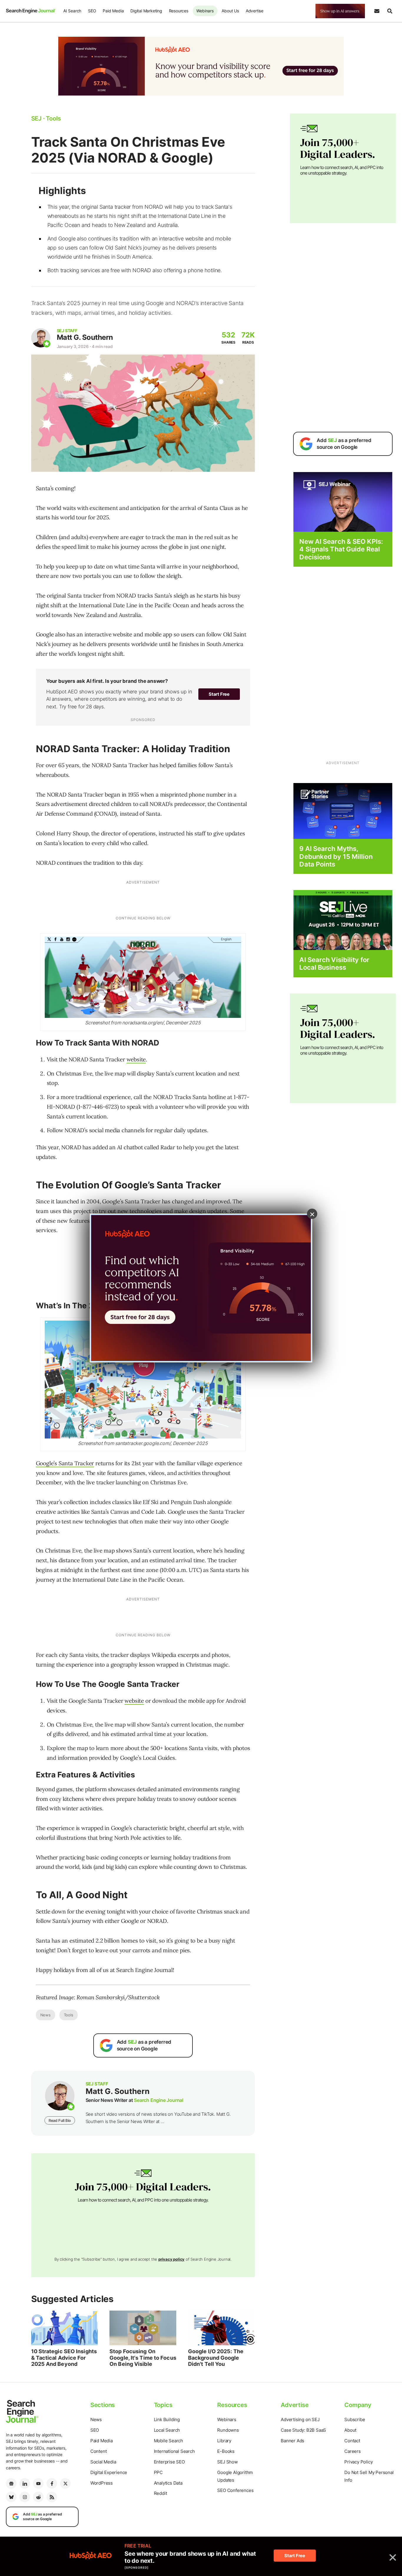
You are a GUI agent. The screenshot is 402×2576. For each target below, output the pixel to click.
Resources (179, 11)
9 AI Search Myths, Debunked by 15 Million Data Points (336, 856)
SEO (92, 11)
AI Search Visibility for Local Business (334, 964)
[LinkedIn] (25, 2483)
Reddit (161, 2493)
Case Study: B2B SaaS (303, 2430)
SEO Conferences (235, 2490)
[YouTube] (38, 2483)
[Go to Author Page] (41, 338)
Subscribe (355, 2419)
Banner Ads (293, 2441)
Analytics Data (168, 2483)
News (45, 2015)
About (350, 2430)
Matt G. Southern (85, 337)
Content (99, 2451)
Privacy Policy (358, 2462)
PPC (158, 2472)
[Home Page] (31, 11)
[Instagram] (25, 2497)
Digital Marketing (146, 11)
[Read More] (343, 811)
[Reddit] (38, 2497)
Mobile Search (168, 2441)
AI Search (72, 11)
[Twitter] (65, 2483)
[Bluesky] (11, 2497)
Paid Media (113, 11)
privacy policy (171, 2259)
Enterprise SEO (169, 2462)
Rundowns (228, 2430)
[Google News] (11, 2483)
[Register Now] (343, 502)
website (136, 1059)
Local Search (167, 2430)
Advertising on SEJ (300, 2419)
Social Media (103, 2462)
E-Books (226, 2451)
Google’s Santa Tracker (65, 1463)
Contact (352, 2441)
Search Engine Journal (159, 2100)
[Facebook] (52, 2483)
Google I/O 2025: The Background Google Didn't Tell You (216, 2358)
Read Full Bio (60, 2120)
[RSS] (52, 2497)
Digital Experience (109, 2472)
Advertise (255, 11)
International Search (174, 2451)
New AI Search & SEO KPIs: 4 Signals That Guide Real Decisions (341, 549)
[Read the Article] (65, 2328)
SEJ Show (227, 2462)
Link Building (167, 2419)
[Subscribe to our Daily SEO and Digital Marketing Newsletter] (377, 11)
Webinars (205, 11)
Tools (69, 2015)
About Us (230, 11)
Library (224, 2441)
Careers (353, 2451)
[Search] (390, 11)
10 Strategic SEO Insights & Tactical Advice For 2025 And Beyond (64, 2358)
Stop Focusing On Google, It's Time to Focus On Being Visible (143, 2358)
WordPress (102, 2483)
